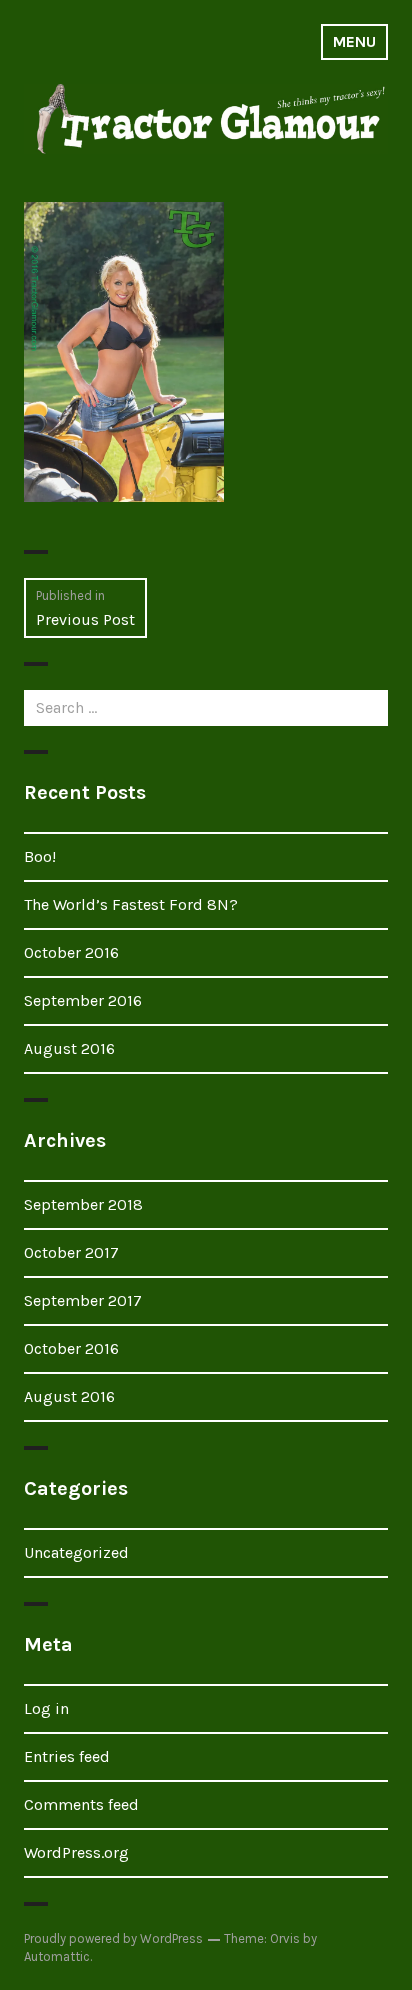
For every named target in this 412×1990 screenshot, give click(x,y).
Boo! (40, 856)
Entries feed (67, 1756)
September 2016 (83, 1000)
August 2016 (69, 1048)
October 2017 (71, 1252)
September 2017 (83, 1300)
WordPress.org (76, 1852)
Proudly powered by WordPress (113, 1938)
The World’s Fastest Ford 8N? (131, 904)
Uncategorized (76, 1552)
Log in (46, 1708)
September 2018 (83, 1204)
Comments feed (81, 1804)
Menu (354, 41)
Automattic (57, 1956)
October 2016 (71, 952)
